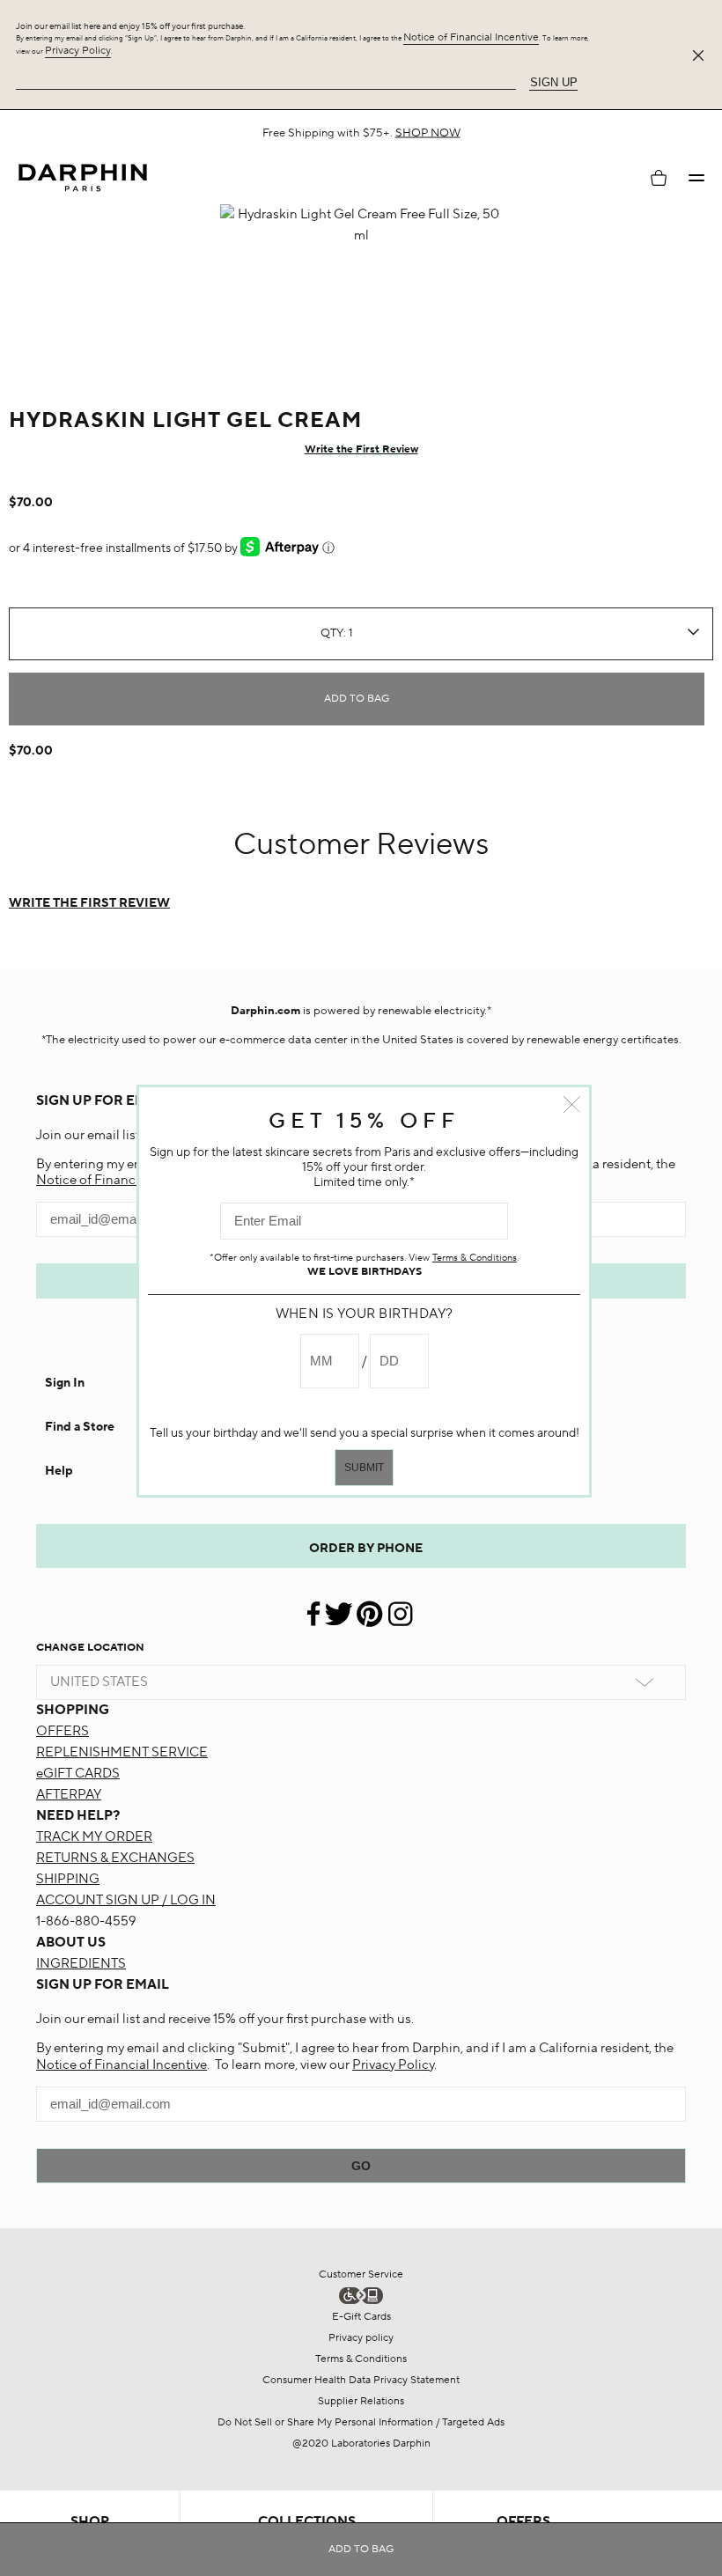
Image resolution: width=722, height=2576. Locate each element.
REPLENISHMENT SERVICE (122, 1752)
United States (99, 1682)
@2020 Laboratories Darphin (361, 2444)
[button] (696, 178)
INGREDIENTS (81, 1964)
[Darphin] (83, 178)
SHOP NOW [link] (428, 133)
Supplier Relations (361, 2401)
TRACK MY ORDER (94, 1837)
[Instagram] (400, 1607)
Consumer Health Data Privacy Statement (361, 2380)
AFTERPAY (69, 1795)
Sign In (65, 1383)
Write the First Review (361, 449)
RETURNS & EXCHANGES (115, 1858)
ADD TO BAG (357, 699)
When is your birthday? (365, 1314)
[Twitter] (339, 1607)
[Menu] (696, 178)
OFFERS (63, 1731)
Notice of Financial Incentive (471, 37)
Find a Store (80, 1427)
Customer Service (361, 2274)
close (572, 1104)
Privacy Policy (78, 51)
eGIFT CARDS (78, 1774)
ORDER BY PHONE (366, 1549)
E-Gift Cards (361, 2317)
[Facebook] (315, 1607)
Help (59, 1471)
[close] (702, 55)
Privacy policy (361, 2338)
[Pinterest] (369, 1607)
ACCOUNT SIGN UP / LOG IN (126, 1900)
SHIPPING (68, 1879)
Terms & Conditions (361, 2359)
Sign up (554, 82)
